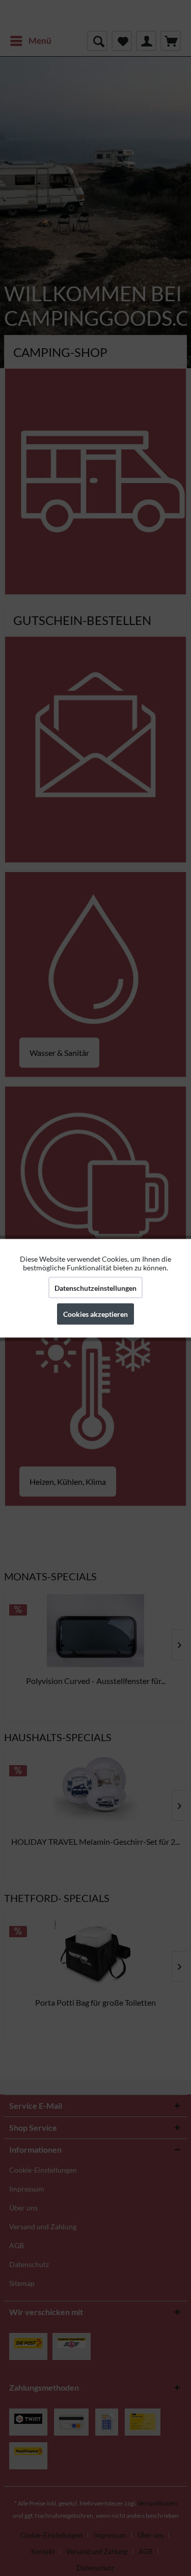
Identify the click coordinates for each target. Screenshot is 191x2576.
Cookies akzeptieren (95, 1314)
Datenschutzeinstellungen (95, 1287)
